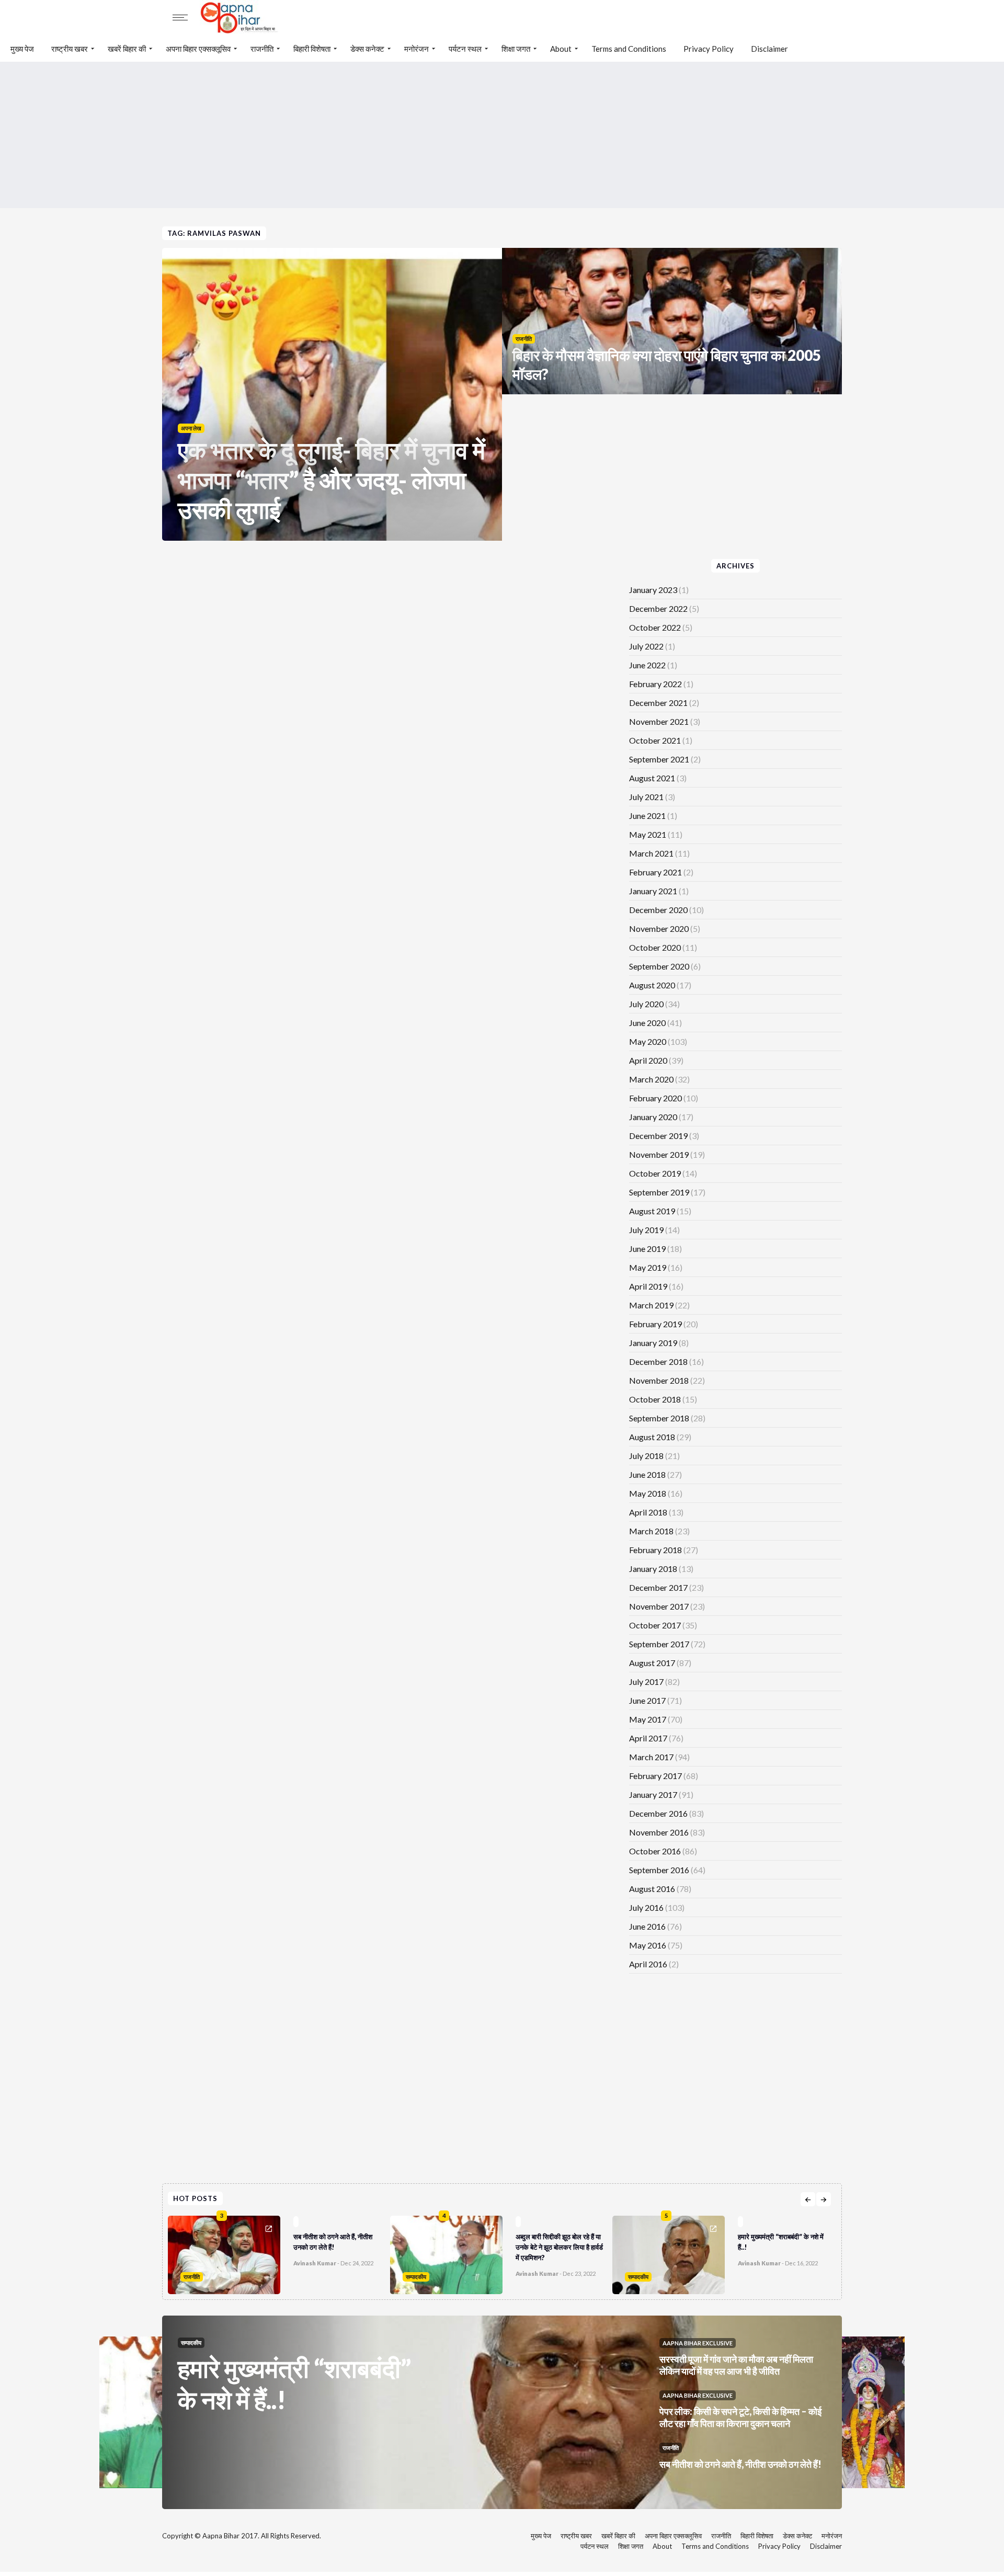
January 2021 (653, 891)
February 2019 (655, 1324)
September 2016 (659, 1870)
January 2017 (653, 1794)
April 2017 (648, 1738)
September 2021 (659, 759)
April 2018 (648, 1512)
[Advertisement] (502, 135)
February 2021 (655, 872)
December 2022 (658, 608)
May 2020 (648, 1041)
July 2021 (646, 797)
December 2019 (658, 1136)
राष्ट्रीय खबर (70, 49)
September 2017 (659, 1644)
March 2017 (651, 1757)
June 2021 (647, 816)
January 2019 (653, 1343)
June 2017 (647, 1700)
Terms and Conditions (629, 49)
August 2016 (652, 1889)
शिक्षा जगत (516, 49)
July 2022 (646, 646)
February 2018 (655, 1550)
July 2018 (646, 1456)
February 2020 (655, 1098)
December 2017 (658, 1587)
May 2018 (648, 1493)
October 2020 (655, 947)
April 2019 (648, 1286)
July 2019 (646, 1230)
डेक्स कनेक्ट (367, 49)
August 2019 (652, 1211)
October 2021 (655, 740)
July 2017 (646, 1682)
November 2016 (659, 1832)
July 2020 (646, 1004)
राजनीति (262, 49)
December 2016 (658, 1813)
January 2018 (653, 1569)
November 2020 (659, 928)
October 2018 (655, 1399)
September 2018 (659, 1418)
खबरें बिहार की (127, 49)
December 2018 (658, 1361)
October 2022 (655, 627)
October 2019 (655, 1173)
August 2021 (652, 778)
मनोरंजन (417, 49)
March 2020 (651, 1079)
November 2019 (659, 1154)
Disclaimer (769, 49)
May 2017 (648, 1719)
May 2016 (648, 1945)
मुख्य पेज (22, 49)
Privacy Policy (709, 49)
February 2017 (655, 1776)
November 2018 (659, 1380)
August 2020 (652, 985)
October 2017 (655, 1625)
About (561, 49)
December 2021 (658, 703)
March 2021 (651, 853)
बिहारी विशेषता (312, 49)
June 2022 (647, 665)
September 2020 (659, 966)
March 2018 (651, 1531)
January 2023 (653, 590)
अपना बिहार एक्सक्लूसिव (198, 49)
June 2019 (647, 1249)
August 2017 (652, 1663)
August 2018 (652, 1437)
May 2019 (648, 1267)
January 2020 (653, 1117)
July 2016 (646, 1907)
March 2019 (651, 1305)
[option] (279, 2252)
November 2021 (659, 721)
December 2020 (658, 910)
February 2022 (655, 684)
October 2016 (655, 1851)
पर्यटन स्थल (465, 49)
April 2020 (648, 1060)
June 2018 (647, 1474)
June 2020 (647, 1023)
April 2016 (648, 1964)
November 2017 (659, 1606)
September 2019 (659, 1192)
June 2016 (647, 1926)
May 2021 (648, 834)
